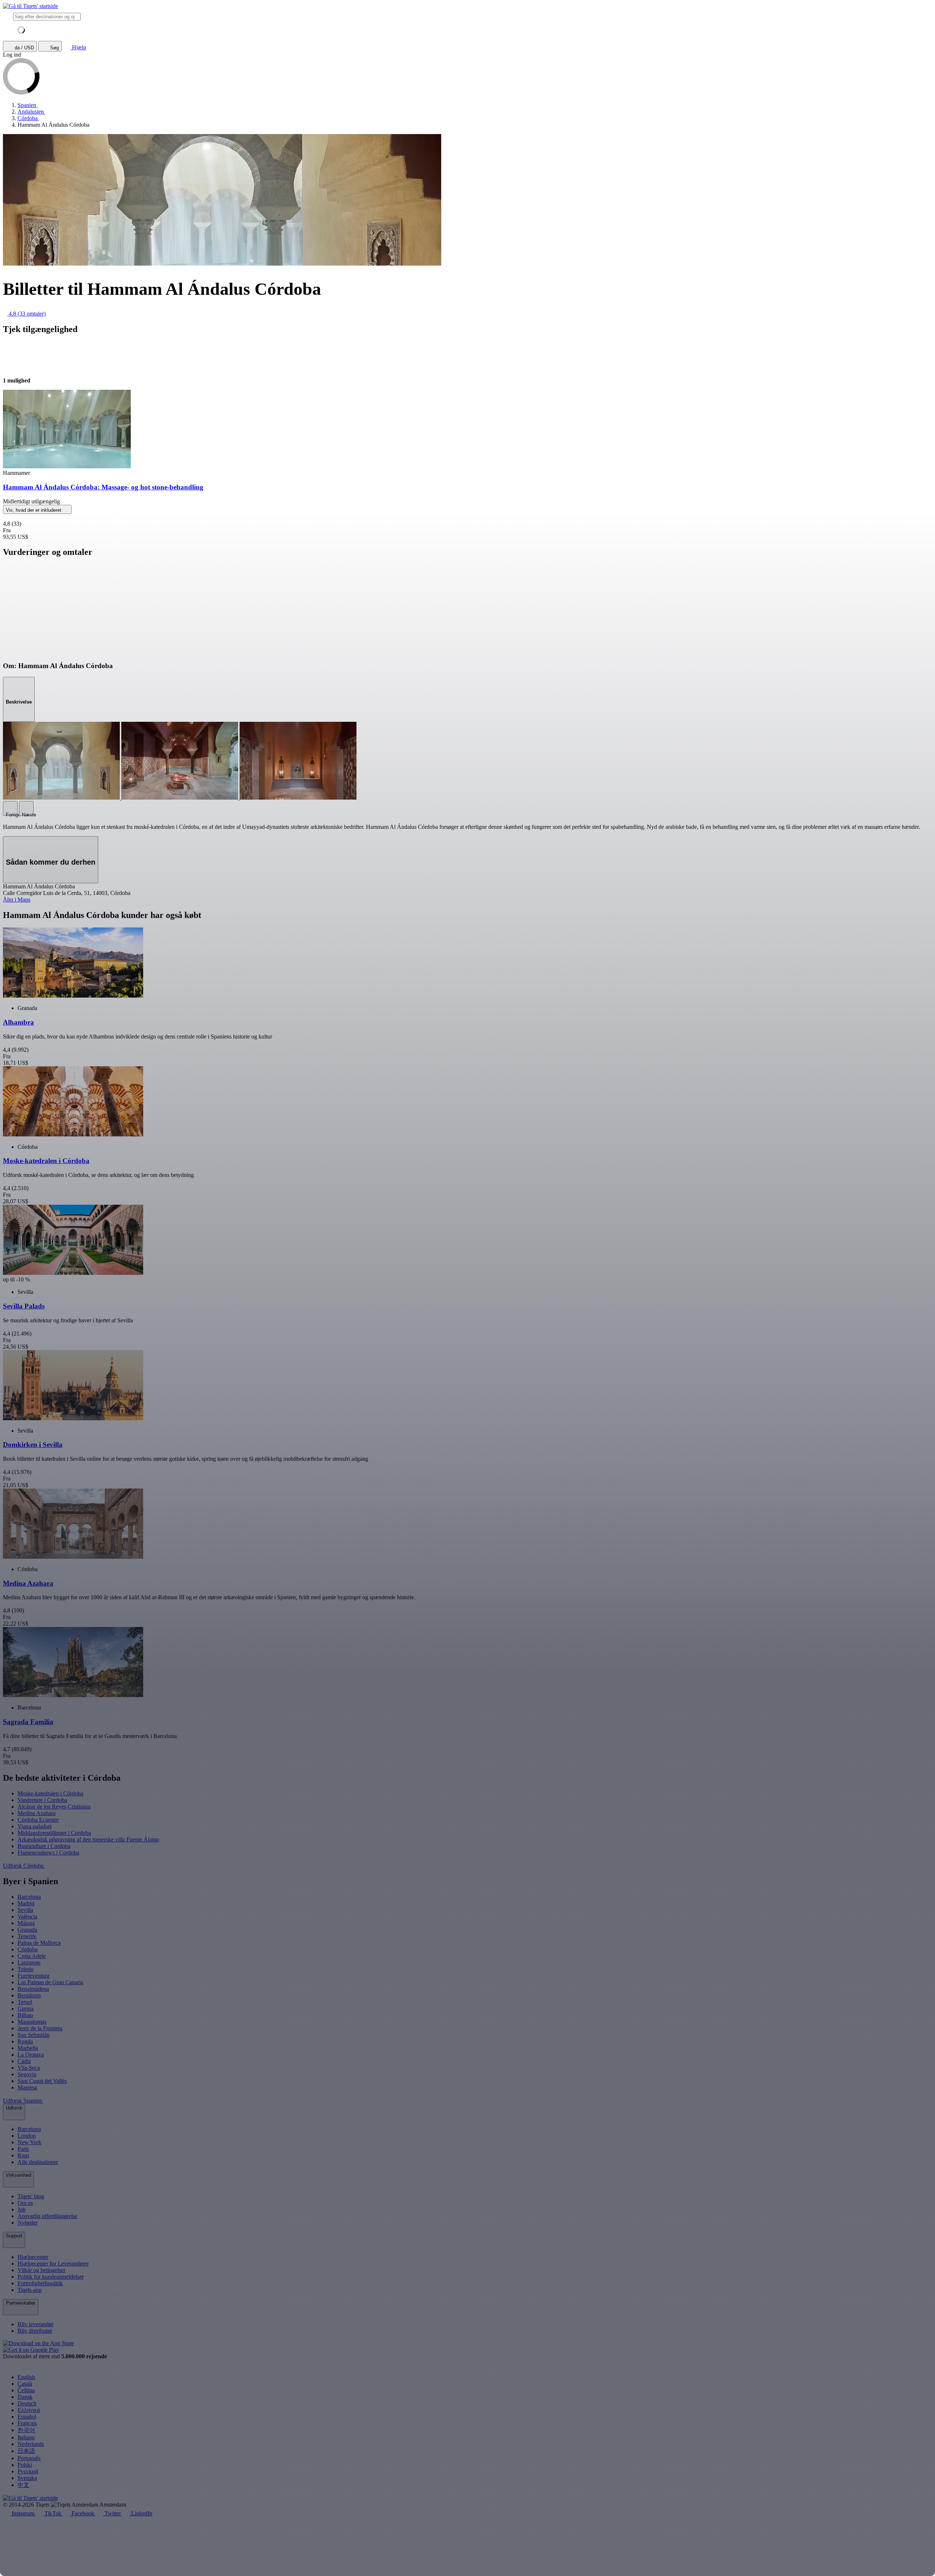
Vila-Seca (29, 2068)
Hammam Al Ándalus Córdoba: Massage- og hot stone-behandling (103, 487)
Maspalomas (32, 2022)
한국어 (26, 2430)
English (26, 2377)
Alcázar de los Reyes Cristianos (54, 1807)
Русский (28, 2471)
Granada (27, 1930)
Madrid (26, 1903)
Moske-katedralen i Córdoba (50, 1793)
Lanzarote (29, 1963)
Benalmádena (33, 1989)
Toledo (26, 1969)
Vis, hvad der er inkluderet (34, 510)
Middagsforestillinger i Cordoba (54, 1833)
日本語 (26, 2451)
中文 (23, 2485)
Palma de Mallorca (39, 1943)
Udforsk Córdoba (24, 1866)
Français (27, 2423)
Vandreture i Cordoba (42, 1800)
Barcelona (29, 1897)
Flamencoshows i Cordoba (48, 1853)
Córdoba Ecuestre (38, 1820)
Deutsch (27, 2403)
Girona (26, 2009)
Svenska (27, 2478)
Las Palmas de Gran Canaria (50, 1982)
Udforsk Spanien (23, 2101)
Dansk (25, 2397)
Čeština (26, 2390)
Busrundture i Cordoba (44, 1846)
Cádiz (24, 2061)
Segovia (27, 2074)
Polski (25, 2465)
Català (25, 2384)
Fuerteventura (33, 1976)
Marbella (28, 2048)
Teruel (25, 2002)
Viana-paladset (35, 1826)
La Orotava (31, 2055)
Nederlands (31, 2444)
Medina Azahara (37, 1813)
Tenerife (27, 1936)
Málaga (26, 1923)
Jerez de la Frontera (40, 2028)
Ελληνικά (29, 2410)
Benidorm (29, 1995)
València (27, 1916)
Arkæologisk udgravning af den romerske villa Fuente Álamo (88, 1839)
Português (29, 2458)
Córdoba (28, 1949)
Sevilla (25, 1910)
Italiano (26, 2437)
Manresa (27, 2087)
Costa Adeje (32, 1956)
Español (27, 2417)
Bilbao (25, 2015)
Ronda (25, 2041)
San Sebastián (34, 2035)
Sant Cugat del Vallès (42, 2081)
